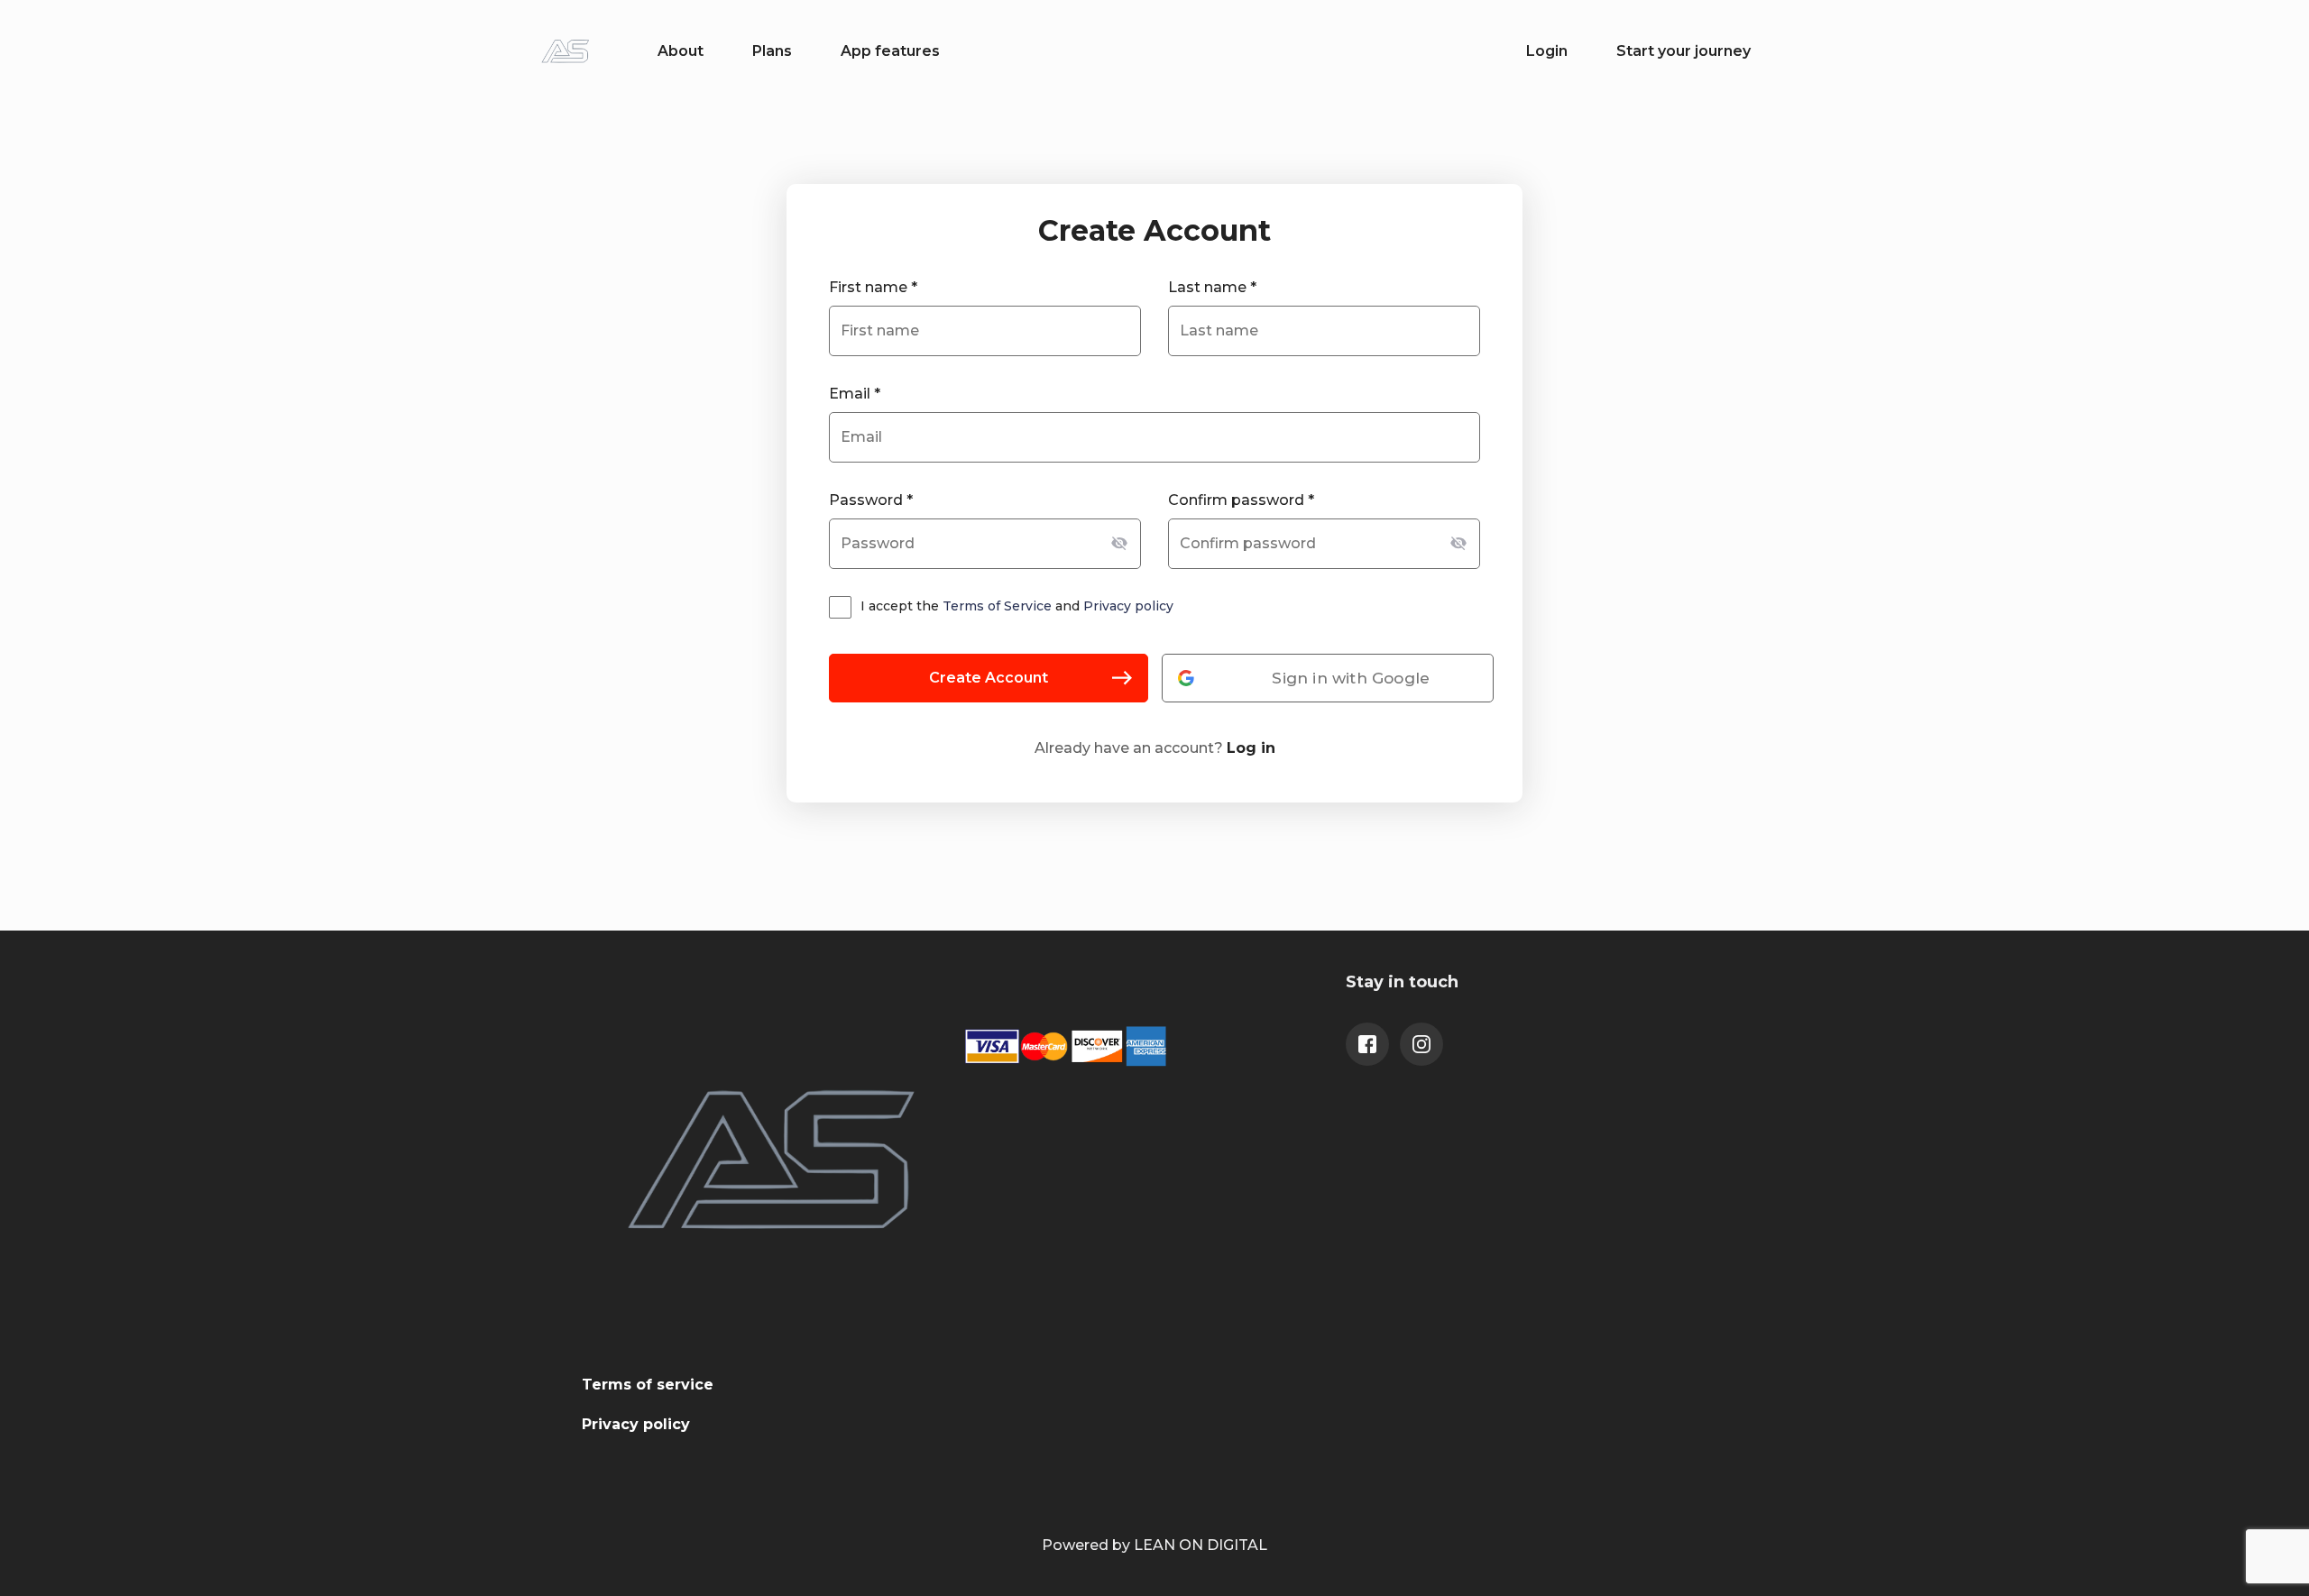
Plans (772, 51)
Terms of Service (997, 606)
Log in (1251, 748)
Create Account (989, 678)
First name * (873, 287)
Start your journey (1683, 51)
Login (1547, 51)
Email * (855, 394)
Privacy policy (1128, 606)
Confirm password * (1241, 500)
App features (890, 51)
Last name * (1212, 287)
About (681, 51)
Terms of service (648, 1385)
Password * (871, 500)
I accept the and (1017, 606)
